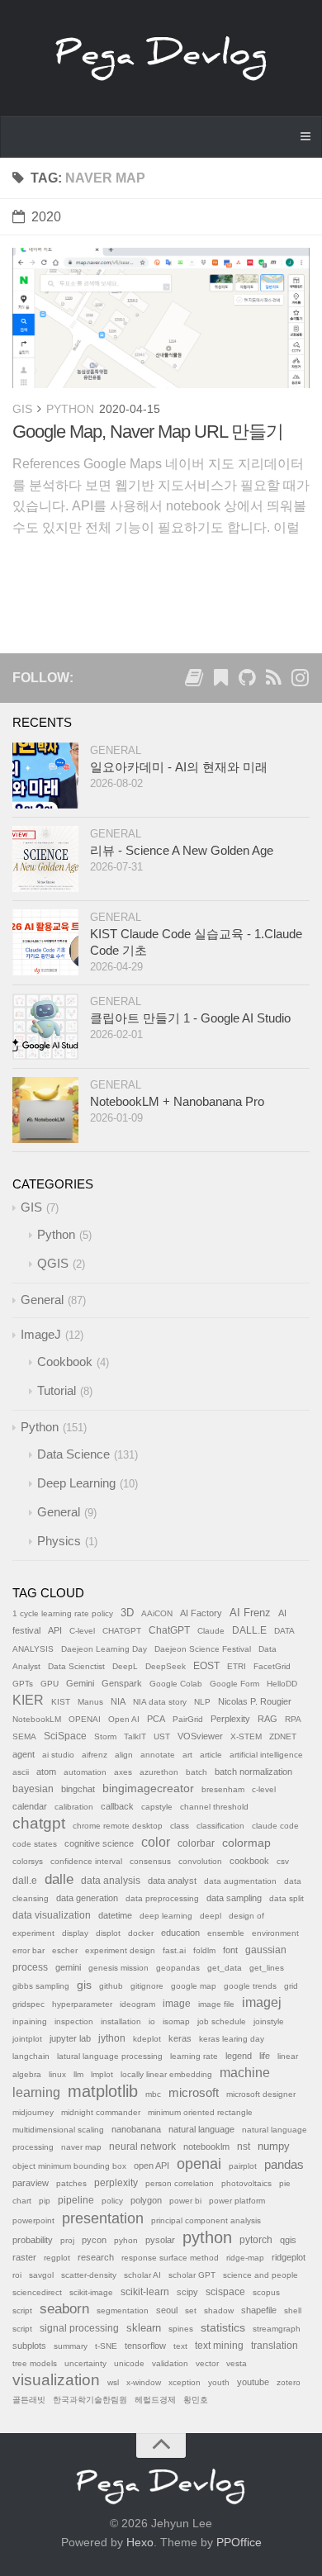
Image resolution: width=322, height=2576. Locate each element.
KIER (28, 1700)
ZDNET (283, 1736)
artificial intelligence (266, 1755)
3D (127, 1613)
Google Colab (176, 1684)
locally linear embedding (166, 2074)
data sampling (234, 1898)
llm (78, 2074)
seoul (167, 2310)
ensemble (226, 1933)
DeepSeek (166, 1666)
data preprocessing (162, 1898)
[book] (194, 681)
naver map (81, 2147)
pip (45, 2201)
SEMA (24, 1736)
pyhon (126, 2240)
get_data (225, 1968)
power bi (185, 2201)
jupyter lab (70, 2038)
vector (207, 2363)
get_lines (267, 1968)
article (211, 1755)
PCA (156, 1719)
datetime (115, 1915)
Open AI (124, 1719)
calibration (74, 1807)
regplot (57, 2258)
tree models (35, 2363)
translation (275, 2346)
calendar (30, 1806)
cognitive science (99, 1843)
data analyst (172, 1881)
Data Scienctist (76, 1666)
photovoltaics (246, 2183)
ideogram (137, 2004)
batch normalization (253, 1772)
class (180, 1826)
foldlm (204, 1950)
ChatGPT (169, 1630)
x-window (144, 2382)
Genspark (122, 1683)
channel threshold (214, 1807)
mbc (153, 2094)
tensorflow (145, 2346)
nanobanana (136, 2129)
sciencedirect (37, 2292)
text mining (219, 2346)
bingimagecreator (148, 1788)
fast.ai (174, 1950)
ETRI (237, 1666)
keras (180, 2038)
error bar (28, 1950)
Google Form (234, 1684)
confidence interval (86, 1861)
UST (162, 1736)
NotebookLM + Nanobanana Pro (177, 1101)
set (191, 2310)
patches (71, 2183)
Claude (211, 1631)
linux (57, 2074)
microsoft (194, 2093)
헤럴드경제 (155, 2400)
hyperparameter (82, 2004)
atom (46, 1772)
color (156, 1842)
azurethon (159, 1772)
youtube (253, 2382)
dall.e (25, 1881)
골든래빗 (29, 2400)
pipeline (76, 2200)
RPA (293, 1719)
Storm (105, 1736)
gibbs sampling (41, 1986)
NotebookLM (37, 1719)
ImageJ (41, 1334)
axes (123, 1772)
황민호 (196, 2400)
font (230, 1950)
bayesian (33, 1789)
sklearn (144, 2328)
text (180, 2346)
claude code (275, 1826)
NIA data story (160, 1702)
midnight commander (101, 2112)
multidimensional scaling (58, 2130)
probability (33, 2240)
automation (85, 1772)
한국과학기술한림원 (90, 2400)
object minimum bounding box (69, 2166)
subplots (29, 2346)
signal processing (79, 2328)
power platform (237, 2201)
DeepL (125, 1666)
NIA (118, 1701)
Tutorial (57, 1390)
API (55, 1630)
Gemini (80, 1683)
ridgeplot (289, 2257)
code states (35, 1844)
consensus (150, 1861)
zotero (289, 2382)
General (116, 750)
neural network (142, 2147)
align (124, 1755)
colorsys (28, 1861)
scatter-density (89, 2275)
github (111, 1986)
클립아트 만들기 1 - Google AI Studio (190, 1018)
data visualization (52, 1915)
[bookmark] (220, 681)
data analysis (111, 1881)
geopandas (178, 1968)
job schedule (222, 2021)
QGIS (53, 1263)
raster (24, 2257)
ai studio (58, 1755)
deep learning (166, 1916)
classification (220, 1826)
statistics (223, 2328)
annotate (158, 1755)
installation (121, 2021)
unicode (129, 2363)
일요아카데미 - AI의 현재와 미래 (179, 767)
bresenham (223, 1789)
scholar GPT (192, 2275)
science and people (260, 2275)
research (96, 2257)
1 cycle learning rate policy (63, 1613)
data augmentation (240, 1881)
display (75, 1933)
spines (181, 2329)
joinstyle (269, 2021)
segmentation (123, 2310)
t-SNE (106, 2346)
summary (71, 2346)
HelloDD (282, 1684)
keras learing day (232, 2039)
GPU (50, 1684)
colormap (246, 1843)
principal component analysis (206, 2220)
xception (185, 2382)
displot (108, 1933)
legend (239, 2056)
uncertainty (85, 2363)
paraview (31, 2183)
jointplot (27, 2039)
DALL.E (249, 1630)
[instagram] (300, 681)
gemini (68, 1967)
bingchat (78, 1789)
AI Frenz (250, 1613)
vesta (237, 2363)
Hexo (140, 2542)
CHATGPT (122, 1631)
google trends (250, 1986)
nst (244, 2147)
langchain (31, 2056)
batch (197, 1772)
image (177, 2004)
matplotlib (103, 2091)
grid (291, 1986)
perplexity (116, 2183)
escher (65, 1950)
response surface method (170, 2258)
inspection (74, 2021)
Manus (90, 1702)
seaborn (64, 2309)
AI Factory (201, 1613)
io (152, 2021)
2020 (46, 217)
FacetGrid (272, 1666)
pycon (94, 2240)
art (187, 1755)
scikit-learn (145, 2292)
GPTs (23, 1684)
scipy (187, 2292)
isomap (176, 2021)
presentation (103, 2218)
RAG (268, 1719)
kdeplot (147, 2039)
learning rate (194, 2056)
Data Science (73, 1454)
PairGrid (188, 1719)
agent (24, 1754)
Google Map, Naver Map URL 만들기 (148, 432)
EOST (206, 1666)
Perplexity (230, 1719)
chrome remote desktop (118, 1826)
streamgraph (277, 2329)
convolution (200, 1861)
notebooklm (206, 2147)
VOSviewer (200, 1736)
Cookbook (65, 1362)
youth (219, 2382)
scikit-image (91, 2292)
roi (17, 2275)
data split (286, 1898)
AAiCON (157, 1613)
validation (170, 2363)
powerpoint (33, 2220)
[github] (247, 681)
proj (67, 2240)
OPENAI (85, 1719)
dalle (59, 1879)
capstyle (157, 1807)
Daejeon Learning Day (104, 1649)
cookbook (249, 1861)
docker (141, 1933)
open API (152, 2166)
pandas (284, 2164)
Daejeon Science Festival (203, 1649)
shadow (219, 2310)
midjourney (33, 2112)
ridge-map (245, 2258)
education (180, 1933)
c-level (264, 1789)
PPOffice (239, 2542)
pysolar (160, 2240)
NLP (202, 1702)
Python (70, 409)
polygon (146, 2200)
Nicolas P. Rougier (255, 1701)
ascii (21, 1772)
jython (112, 2038)
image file (216, 2004)
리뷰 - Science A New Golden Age (182, 850)
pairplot (243, 2166)
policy (112, 2201)
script (22, 2310)
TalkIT (135, 1736)
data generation (87, 1898)
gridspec (28, 2004)
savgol (41, 2275)
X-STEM (246, 1736)
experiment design (120, 1950)
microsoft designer (261, 2094)
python (207, 2237)
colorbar (196, 1843)
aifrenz (95, 1755)
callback (117, 1806)
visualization (56, 2380)
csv (283, 1861)
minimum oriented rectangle (200, 2112)
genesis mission (118, 1968)
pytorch (256, 2240)
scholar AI (142, 2275)
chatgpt (39, 1823)
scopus (266, 2292)
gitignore (147, 1986)
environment (275, 1933)
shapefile (259, 2310)
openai (199, 2164)
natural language (201, 2129)
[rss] (273, 681)
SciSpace (65, 1736)
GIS (22, 409)
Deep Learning (76, 1483)
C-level (82, 1631)
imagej (262, 2002)
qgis (288, 2240)
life (265, 2056)
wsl (113, 2382)
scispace (225, 2292)
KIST (61, 1702)
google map (194, 1986)
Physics (59, 1541)
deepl (211, 1916)
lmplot (102, 2074)
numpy (274, 2147)
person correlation (180, 2183)
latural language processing (110, 2056)
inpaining (30, 2021)
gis (84, 1985)
